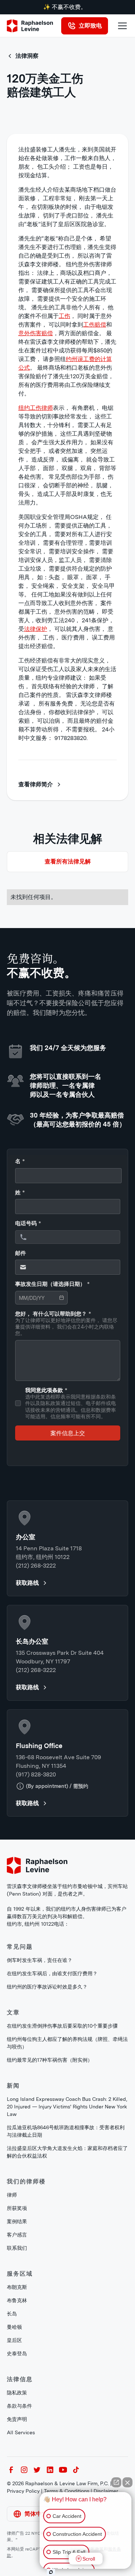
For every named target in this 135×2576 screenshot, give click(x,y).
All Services (21, 2432)
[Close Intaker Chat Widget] (127, 2482)
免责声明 (17, 2419)
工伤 (64, 316)
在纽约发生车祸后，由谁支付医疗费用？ (52, 1973)
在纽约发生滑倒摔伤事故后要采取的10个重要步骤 (62, 2026)
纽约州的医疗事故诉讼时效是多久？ (47, 1987)
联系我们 (17, 2248)
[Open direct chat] (116, 2482)
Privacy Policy (23, 2491)
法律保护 (36, 629)
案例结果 (17, 2221)
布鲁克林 (17, 2300)
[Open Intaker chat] (51, 2572)
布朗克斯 (17, 2287)
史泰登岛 (17, 2353)
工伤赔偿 (95, 325)
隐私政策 (17, 2393)
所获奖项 (17, 2208)
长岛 (12, 2314)
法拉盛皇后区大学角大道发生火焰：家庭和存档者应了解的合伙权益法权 (67, 2152)
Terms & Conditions (67, 2491)
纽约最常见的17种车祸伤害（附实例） (50, 2060)
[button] (121, 26)
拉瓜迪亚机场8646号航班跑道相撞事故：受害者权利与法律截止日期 (66, 2131)
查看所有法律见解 (68, 861)
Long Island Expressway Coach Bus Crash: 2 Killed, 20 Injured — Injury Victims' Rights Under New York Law (67, 2107)
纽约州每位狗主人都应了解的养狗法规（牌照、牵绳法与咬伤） (67, 2043)
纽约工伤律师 (36, 408)
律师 (12, 2195)
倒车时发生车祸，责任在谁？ (40, 1960)
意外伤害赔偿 (36, 333)
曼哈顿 (14, 2327)
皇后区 (14, 2340)
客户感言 (17, 2235)
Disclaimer (106, 2491)
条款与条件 (19, 2406)
